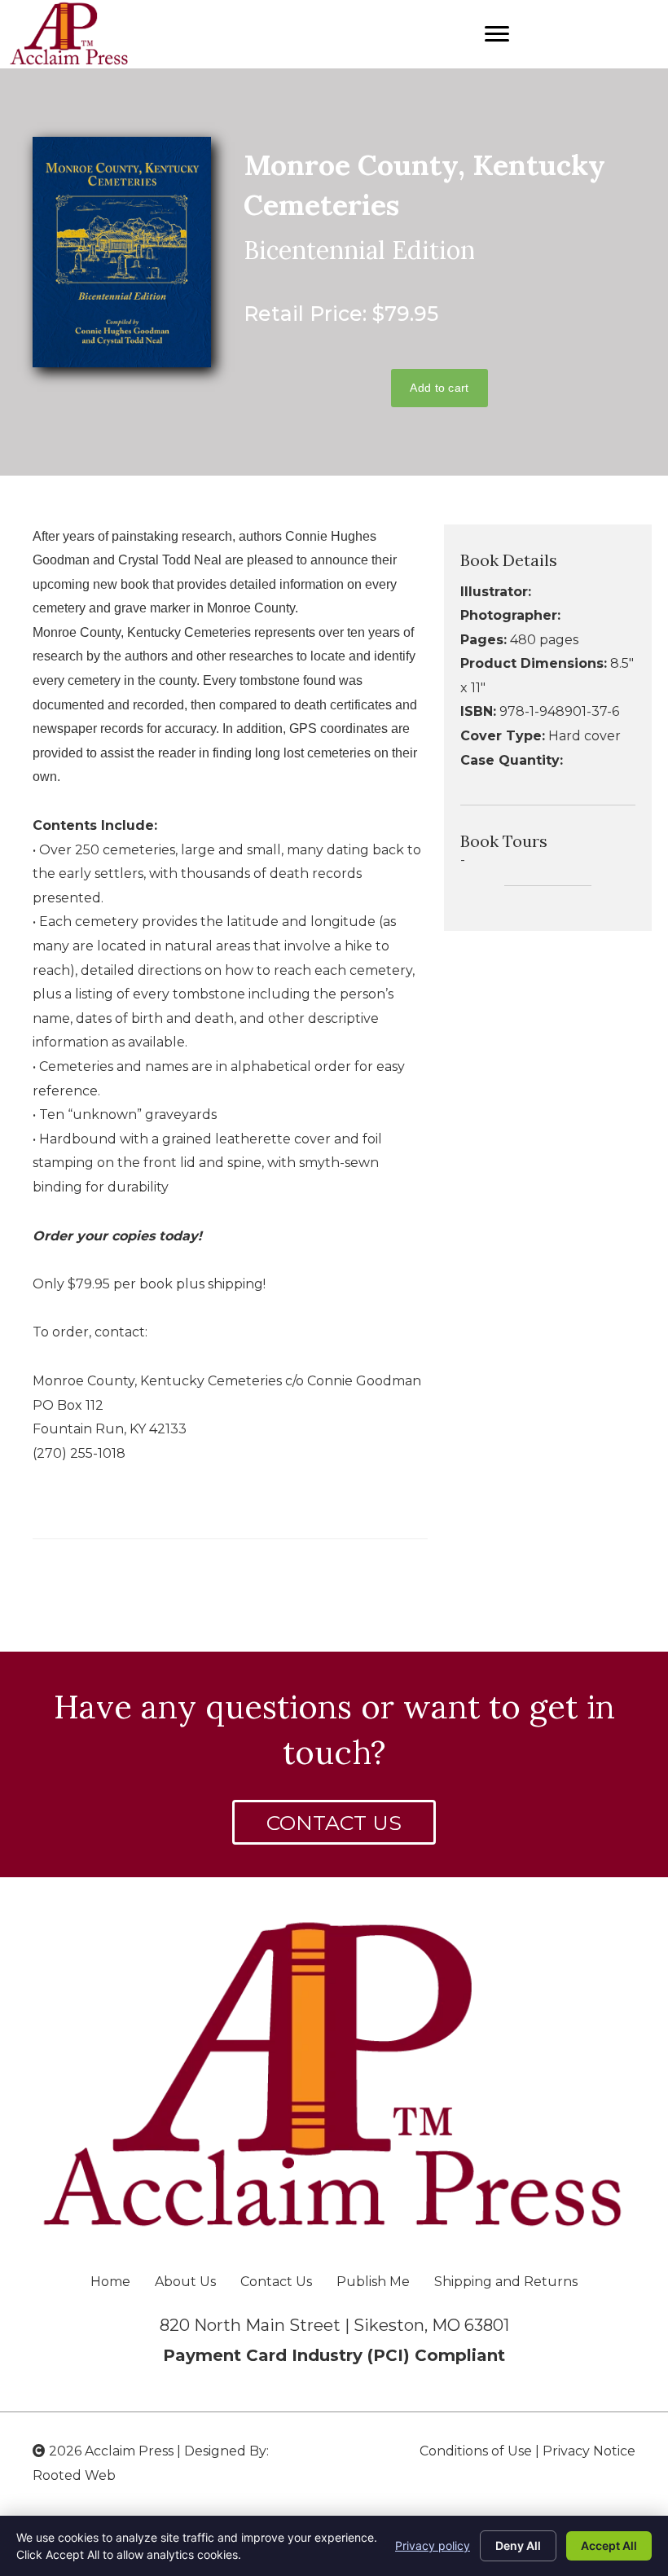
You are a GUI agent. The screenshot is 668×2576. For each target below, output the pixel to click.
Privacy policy (433, 2545)
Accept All (609, 2545)
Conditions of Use (476, 2451)
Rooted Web (74, 2475)
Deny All (518, 2545)
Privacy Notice (589, 2451)
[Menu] (497, 34)
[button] (334, 1822)
